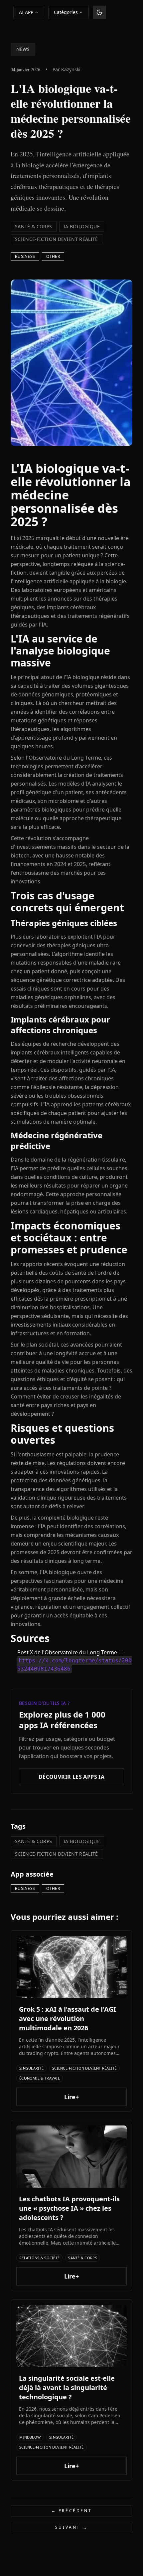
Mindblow (30, 2437)
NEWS (23, 49)
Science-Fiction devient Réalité (57, 239)
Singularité (31, 2068)
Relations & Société (39, 2258)
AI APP (26, 12)
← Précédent (72, 2511)
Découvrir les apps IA (71, 1777)
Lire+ (71, 2097)
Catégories (66, 12)
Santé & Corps (34, 226)
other (53, 256)
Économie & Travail (40, 2078)
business (25, 256)
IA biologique (82, 226)
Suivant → (71, 2527)
